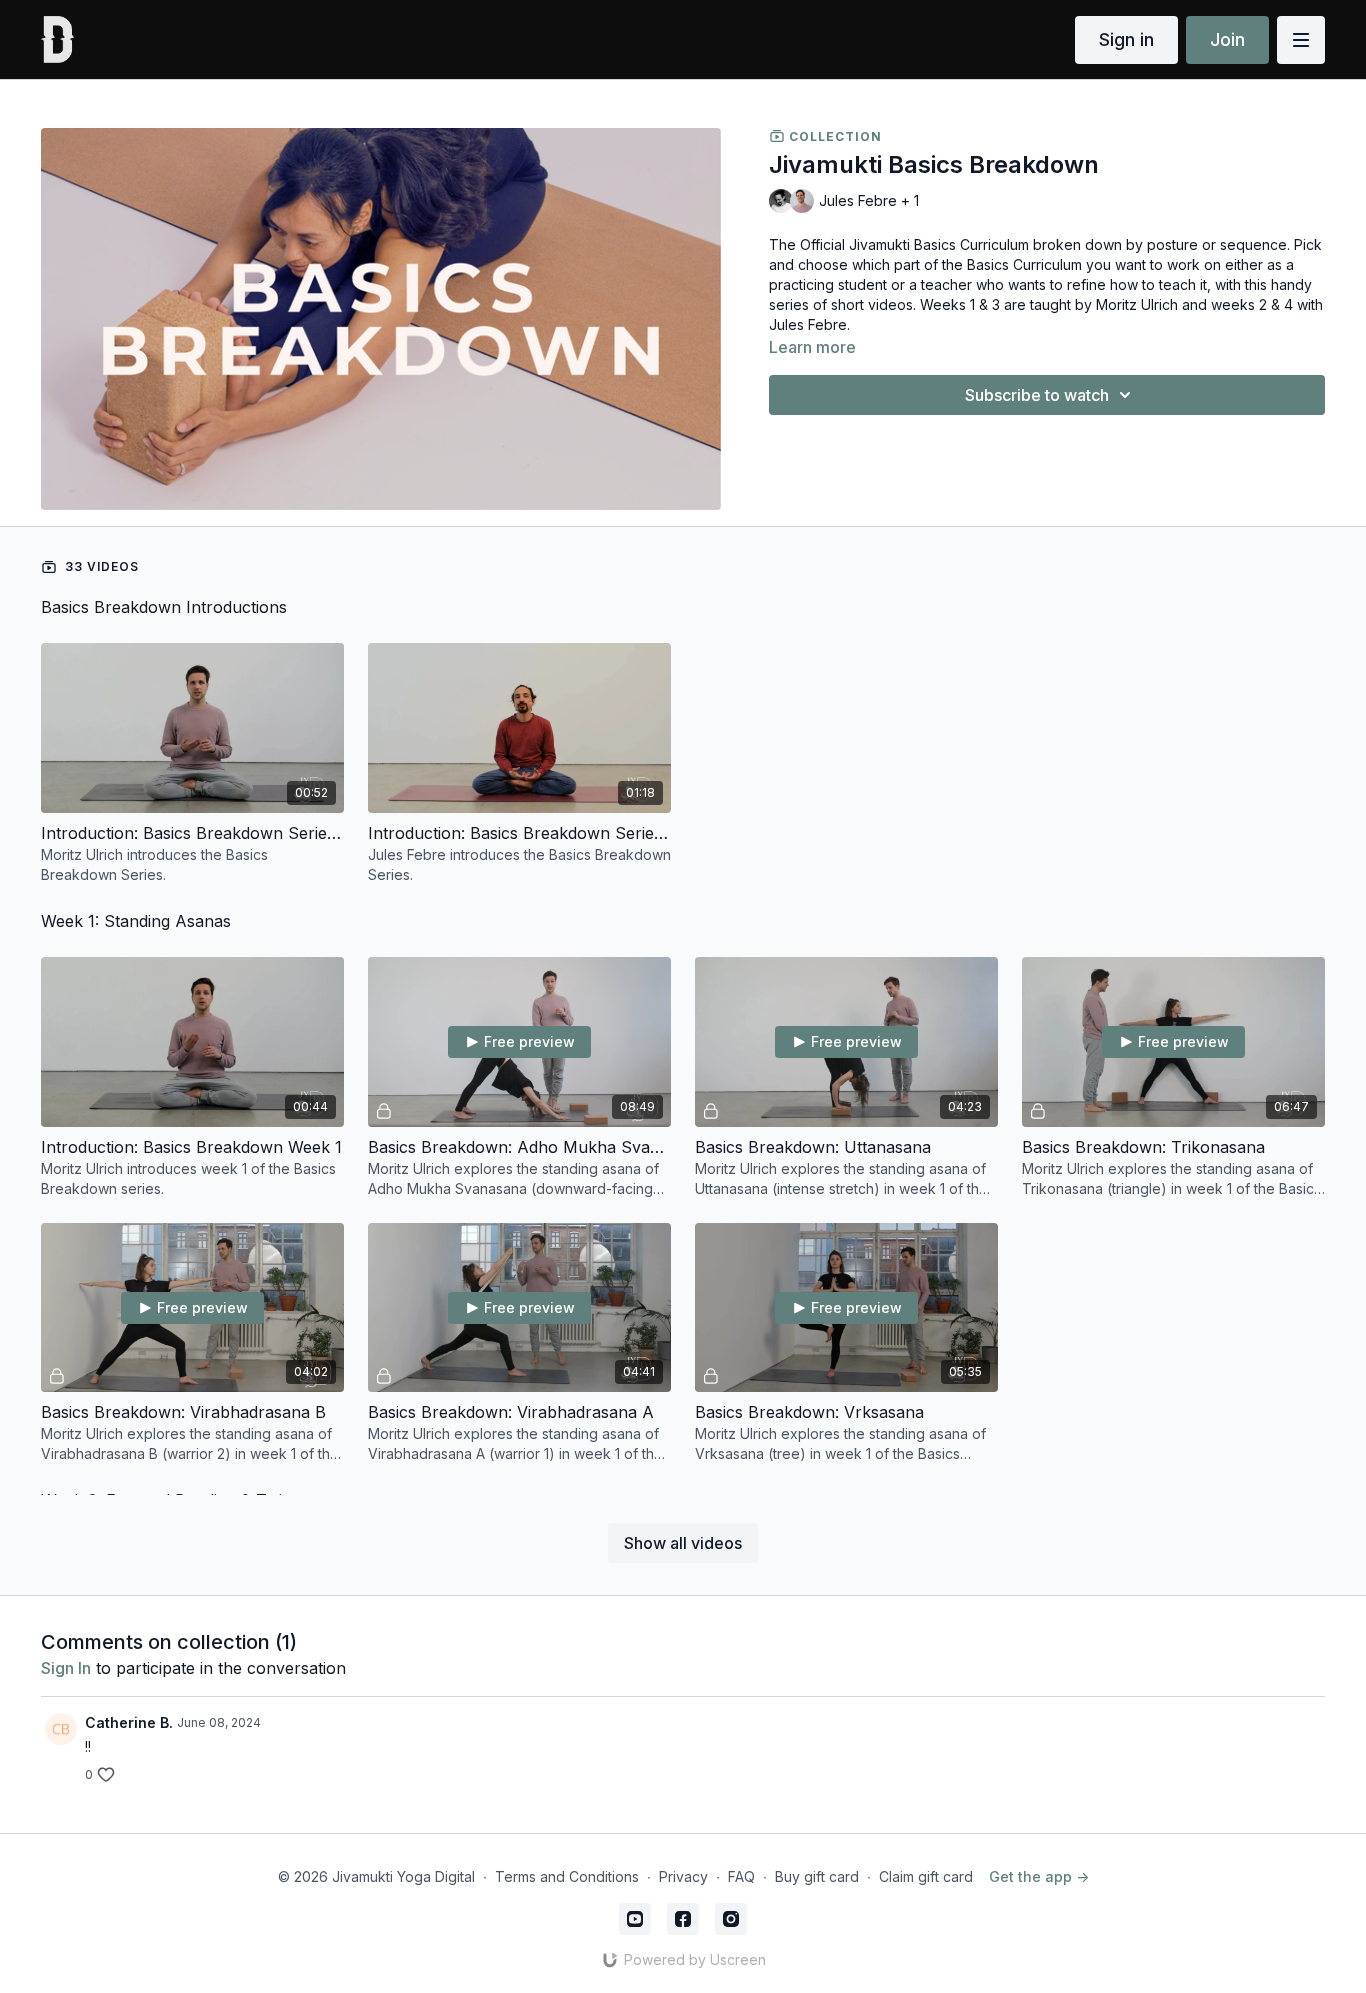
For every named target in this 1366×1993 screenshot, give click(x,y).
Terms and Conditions (567, 1876)
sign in (66, 1668)
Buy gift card (817, 1876)
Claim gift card (926, 1876)
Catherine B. (129, 1722)
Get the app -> (1039, 1876)
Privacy (683, 1876)
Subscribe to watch (1037, 395)
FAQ (741, 1876)
